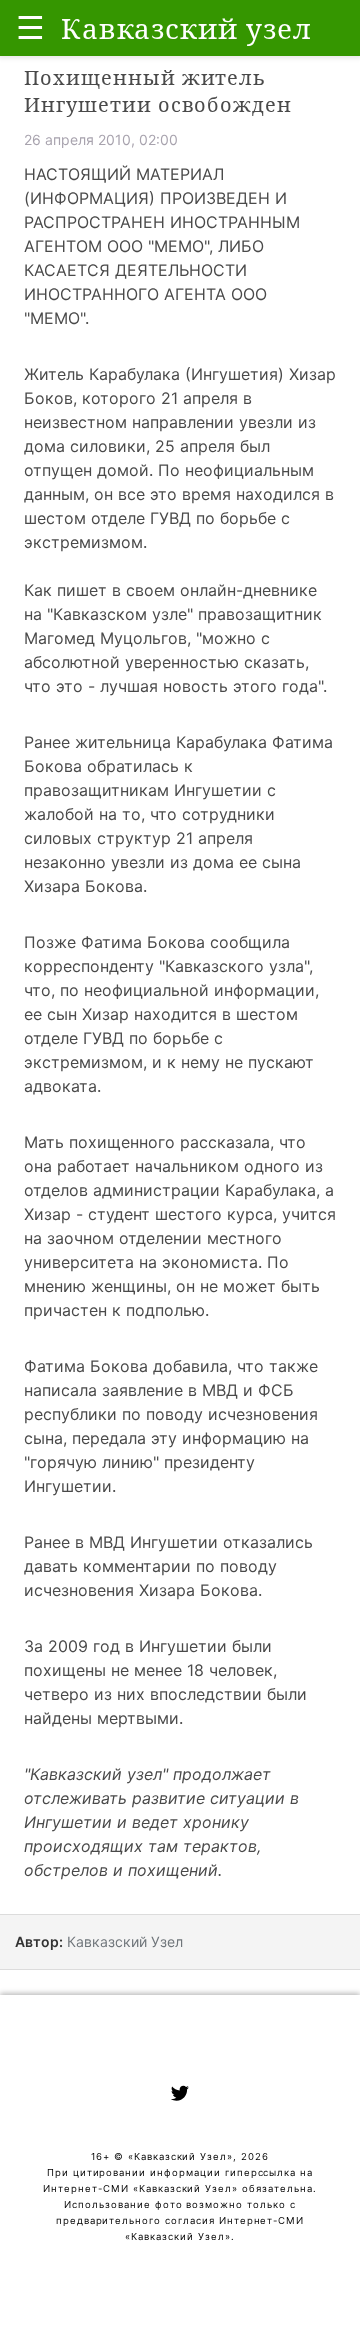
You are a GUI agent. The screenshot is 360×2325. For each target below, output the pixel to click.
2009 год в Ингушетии (137, 1646)
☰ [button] (30, 27)
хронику (216, 1822)
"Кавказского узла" (234, 966)
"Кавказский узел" (96, 1774)
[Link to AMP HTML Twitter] (180, 2096)
